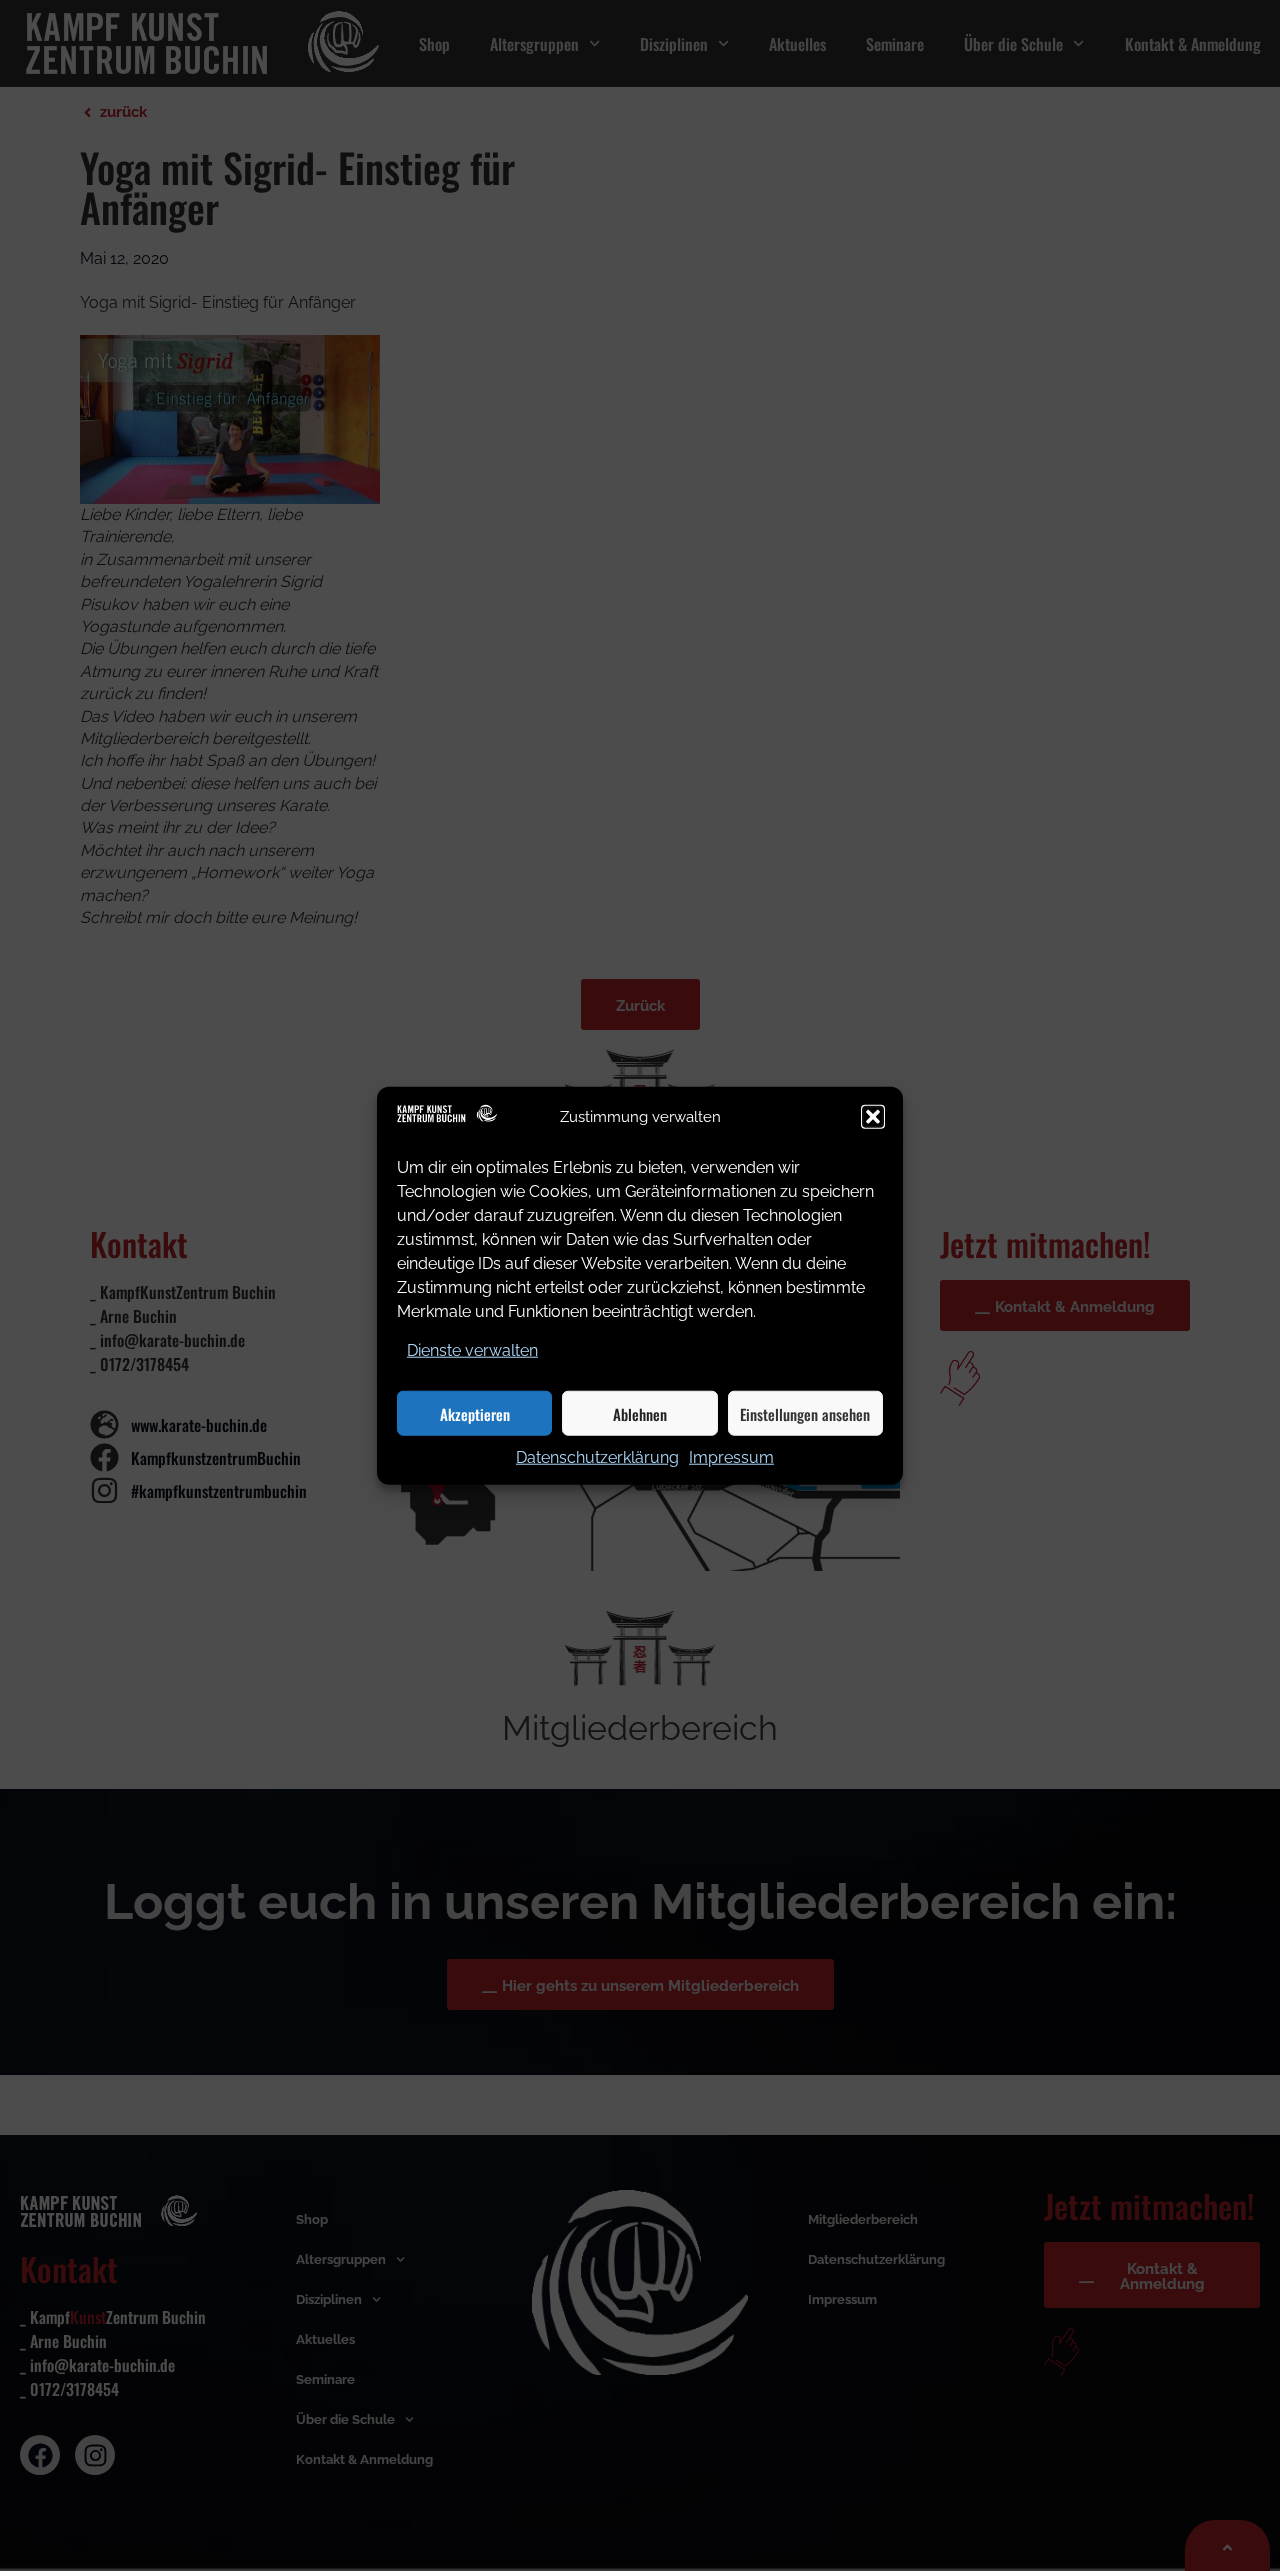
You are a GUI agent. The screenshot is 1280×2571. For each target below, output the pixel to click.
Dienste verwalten (472, 1350)
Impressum (731, 1457)
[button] (873, 1117)
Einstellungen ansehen (805, 1413)
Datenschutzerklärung (597, 1457)
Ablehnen (640, 1413)
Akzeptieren (475, 1413)
